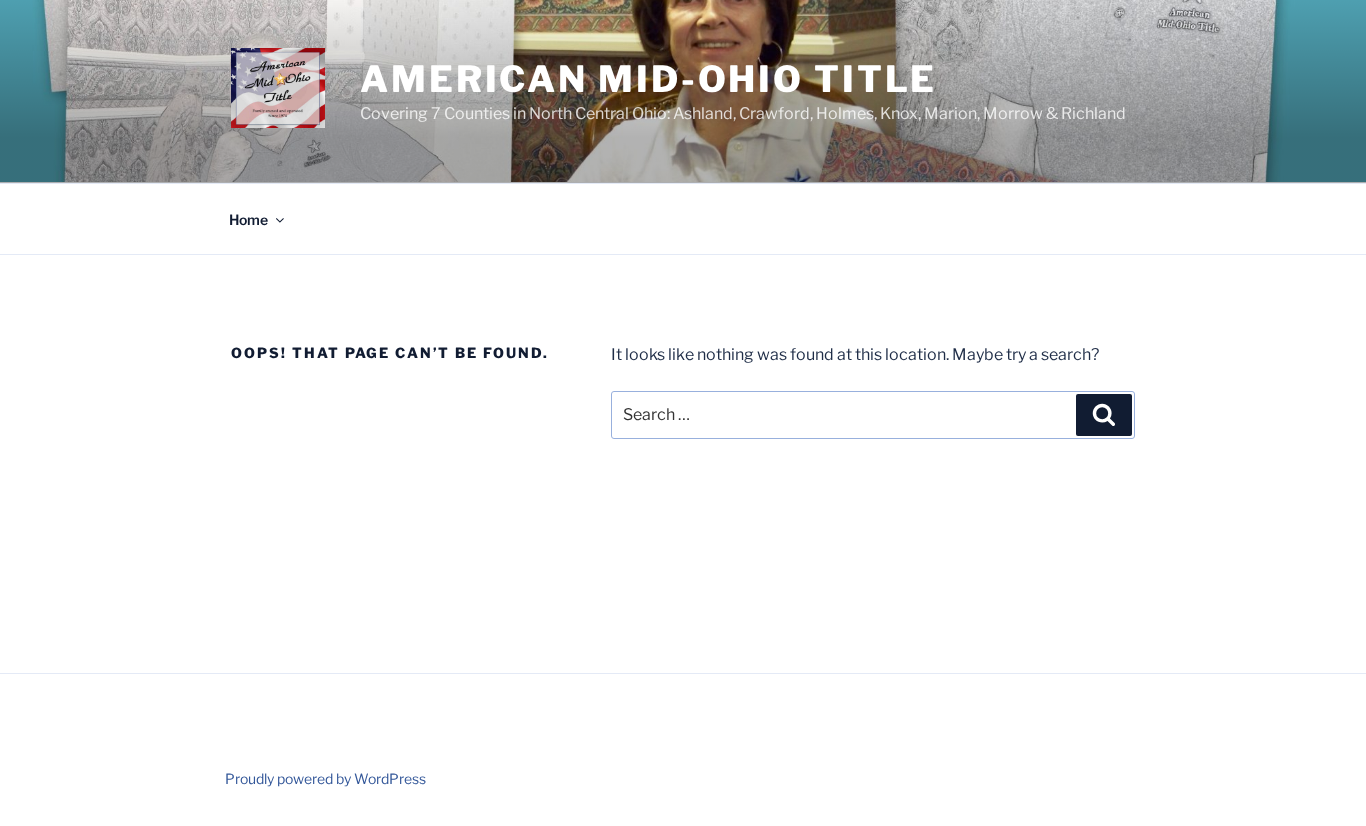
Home (248, 219)
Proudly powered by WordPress (325, 778)
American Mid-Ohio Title (648, 79)
